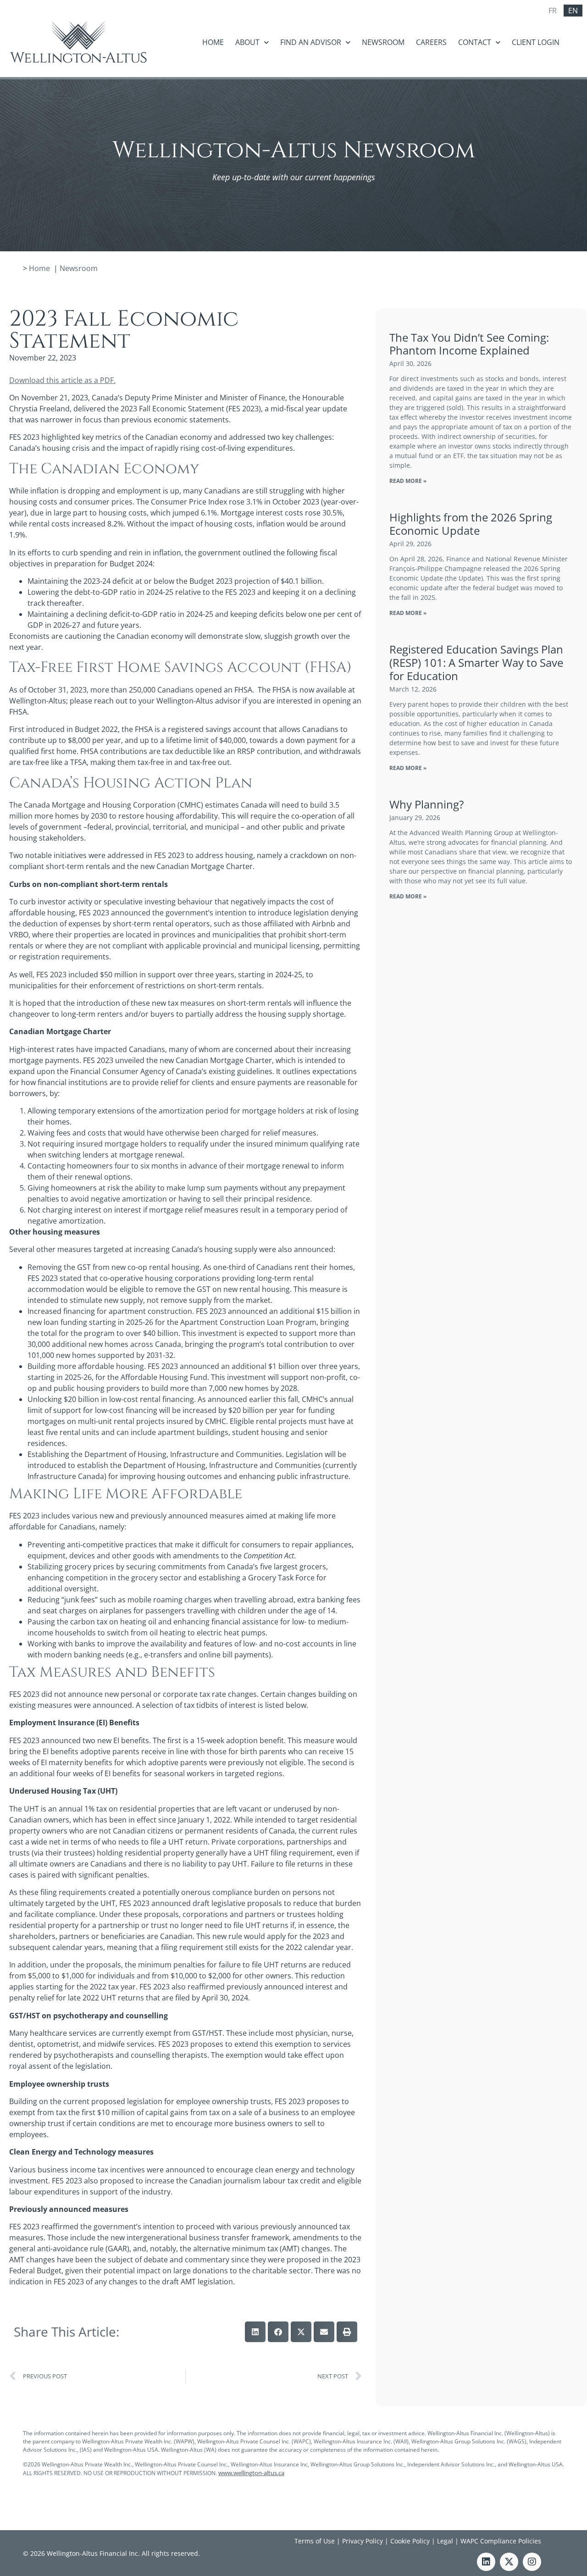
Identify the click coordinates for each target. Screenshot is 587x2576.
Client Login (536, 42)
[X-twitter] (509, 2562)
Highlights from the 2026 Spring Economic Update (471, 524)
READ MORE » (408, 481)
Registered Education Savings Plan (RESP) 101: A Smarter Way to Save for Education (476, 662)
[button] (255, 2332)
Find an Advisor (311, 42)
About (247, 42)
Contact (475, 42)
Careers (431, 42)
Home (213, 42)
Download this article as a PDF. (62, 380)
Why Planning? (426, 804)
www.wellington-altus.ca (251, 2473)
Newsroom (383, 42)
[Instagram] (532, 2562)
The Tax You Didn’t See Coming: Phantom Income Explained (469, 344)
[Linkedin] (486, 2562)
